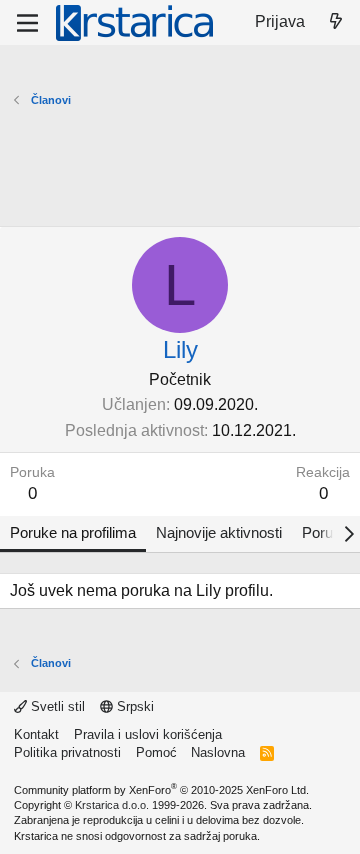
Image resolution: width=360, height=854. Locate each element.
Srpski (133, 706)
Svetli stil (56, 706)
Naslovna (218, 752)
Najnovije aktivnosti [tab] (219, 532)
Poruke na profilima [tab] (73, 532)
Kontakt (36, 734)
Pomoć (156, 752)
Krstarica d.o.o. (112, 805)
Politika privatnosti (67, 752)
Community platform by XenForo (161, 790)
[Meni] (27, 23)
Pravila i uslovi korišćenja (148, 734)
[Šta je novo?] (335, 22)
